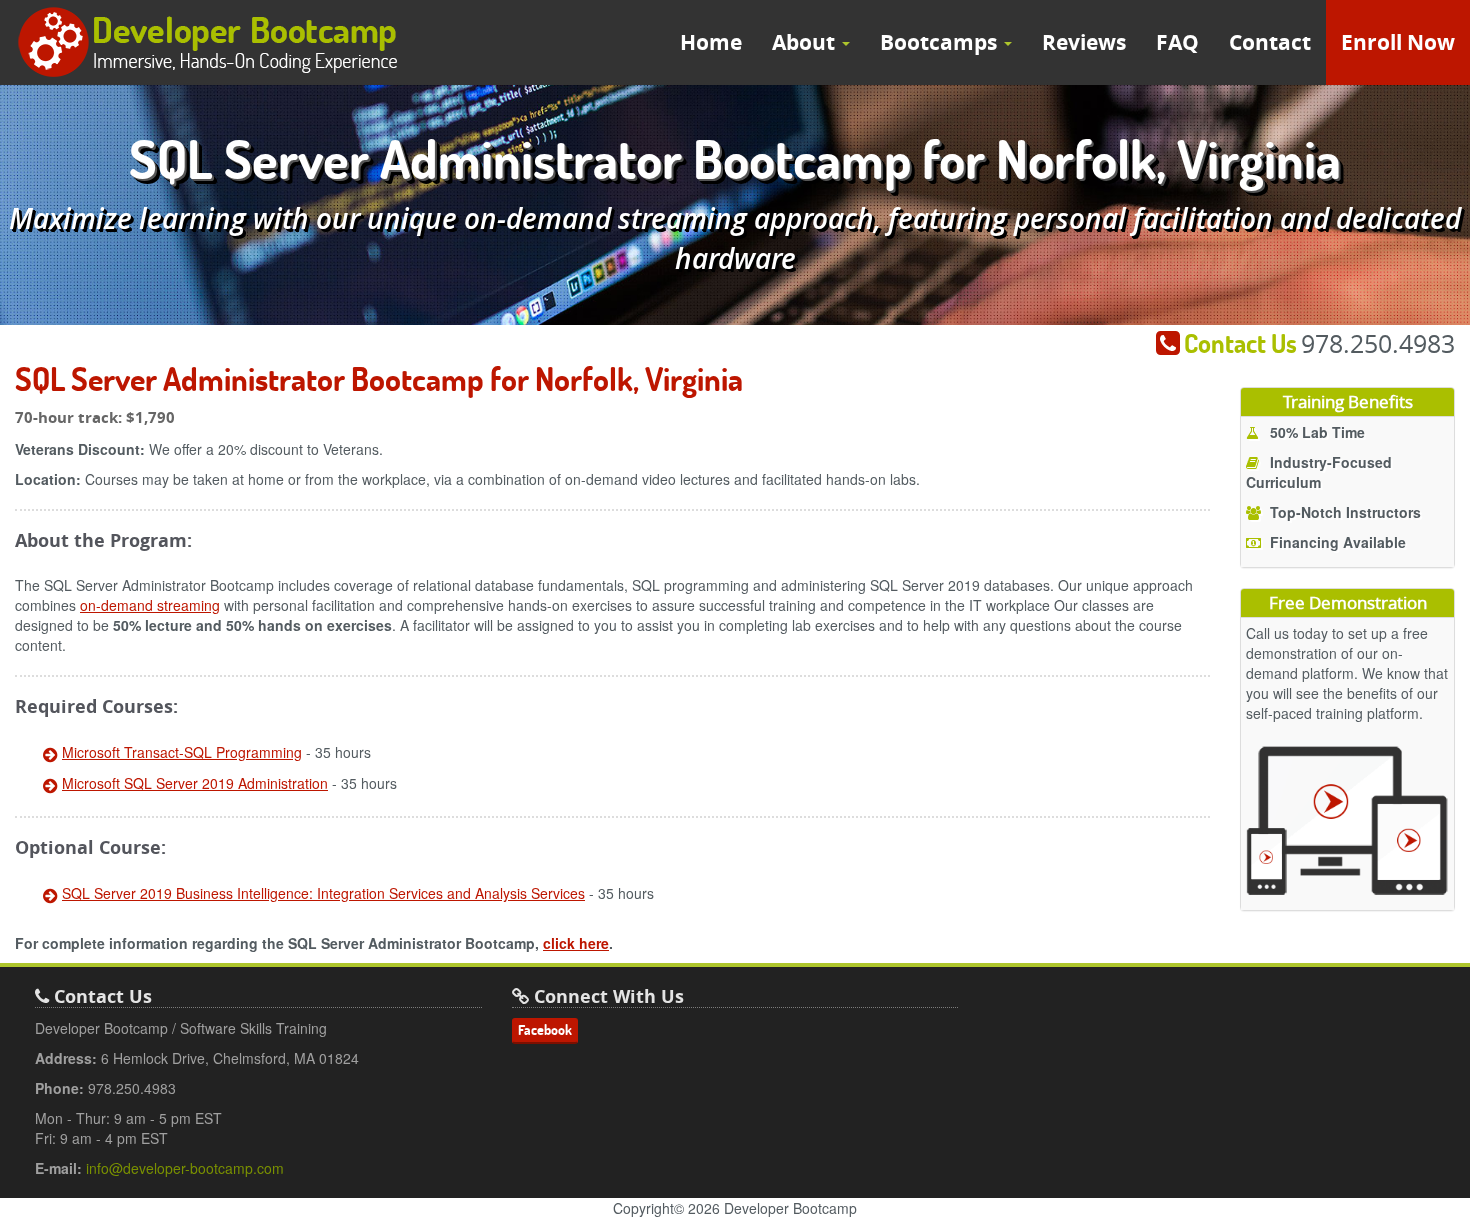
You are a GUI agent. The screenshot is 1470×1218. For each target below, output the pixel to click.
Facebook (545, 1030)
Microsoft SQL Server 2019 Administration (195, 783)
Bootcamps (941, 42)
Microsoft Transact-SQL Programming (182, 752)
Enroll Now (1398, 42)
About (806, 42)
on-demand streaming (150, 605)
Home (711, 42)
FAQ (1177, 42)
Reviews (1084, 42)
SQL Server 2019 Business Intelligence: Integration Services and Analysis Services (323, 893)
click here (576, 943)
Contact (1270, 42)
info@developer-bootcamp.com (185, 1168)
